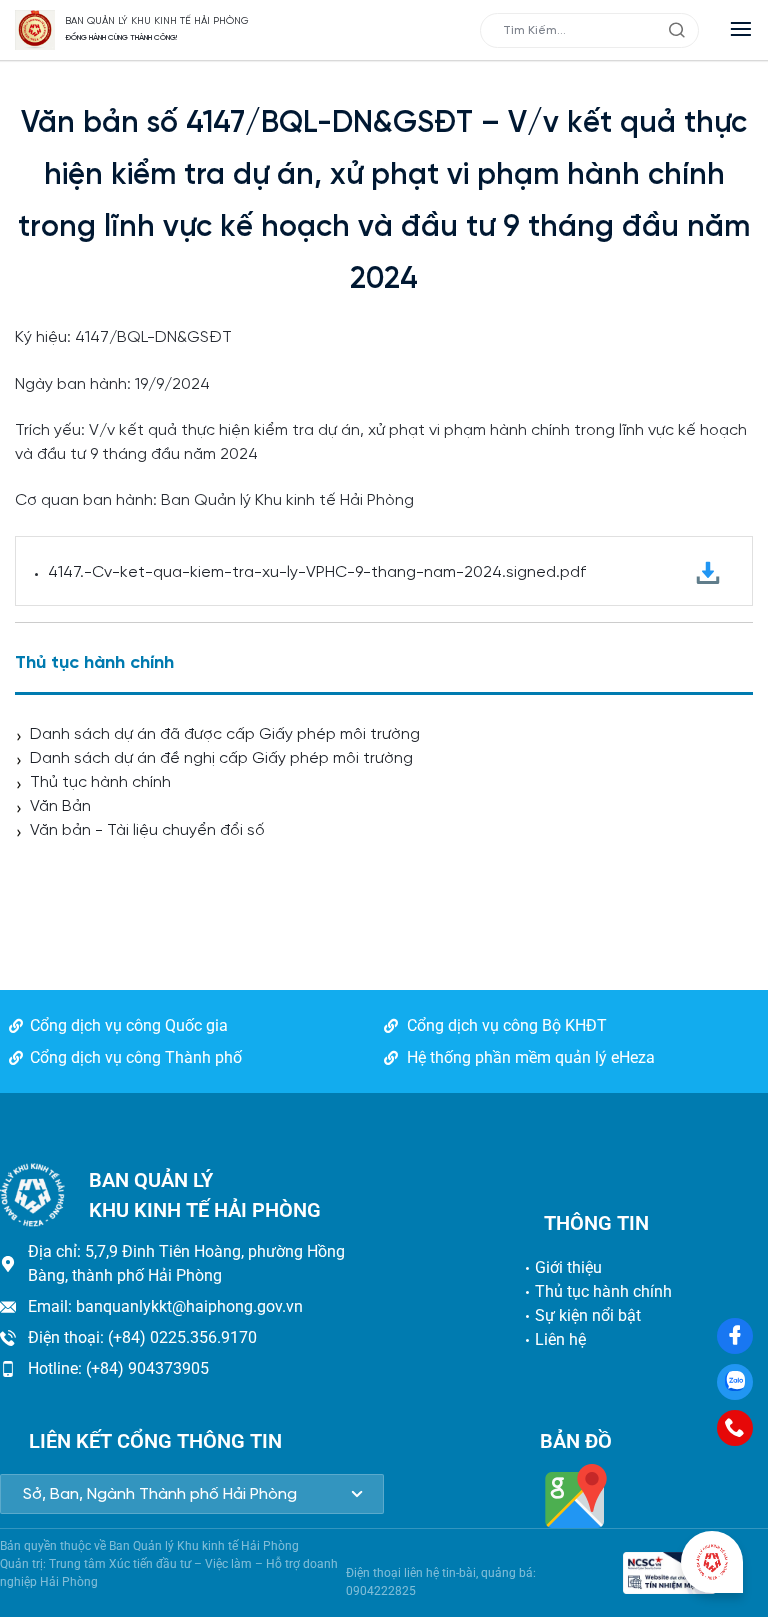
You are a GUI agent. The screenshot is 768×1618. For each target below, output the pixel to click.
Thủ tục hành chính (100, 782)
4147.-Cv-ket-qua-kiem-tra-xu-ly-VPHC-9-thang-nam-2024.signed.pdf (317, 572)
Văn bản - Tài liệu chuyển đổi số (147, 830)
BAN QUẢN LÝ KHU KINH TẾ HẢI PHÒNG (157, 21)
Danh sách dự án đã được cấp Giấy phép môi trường (225, 734)
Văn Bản (60, 806)
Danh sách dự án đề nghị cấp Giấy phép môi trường (221, 758)
